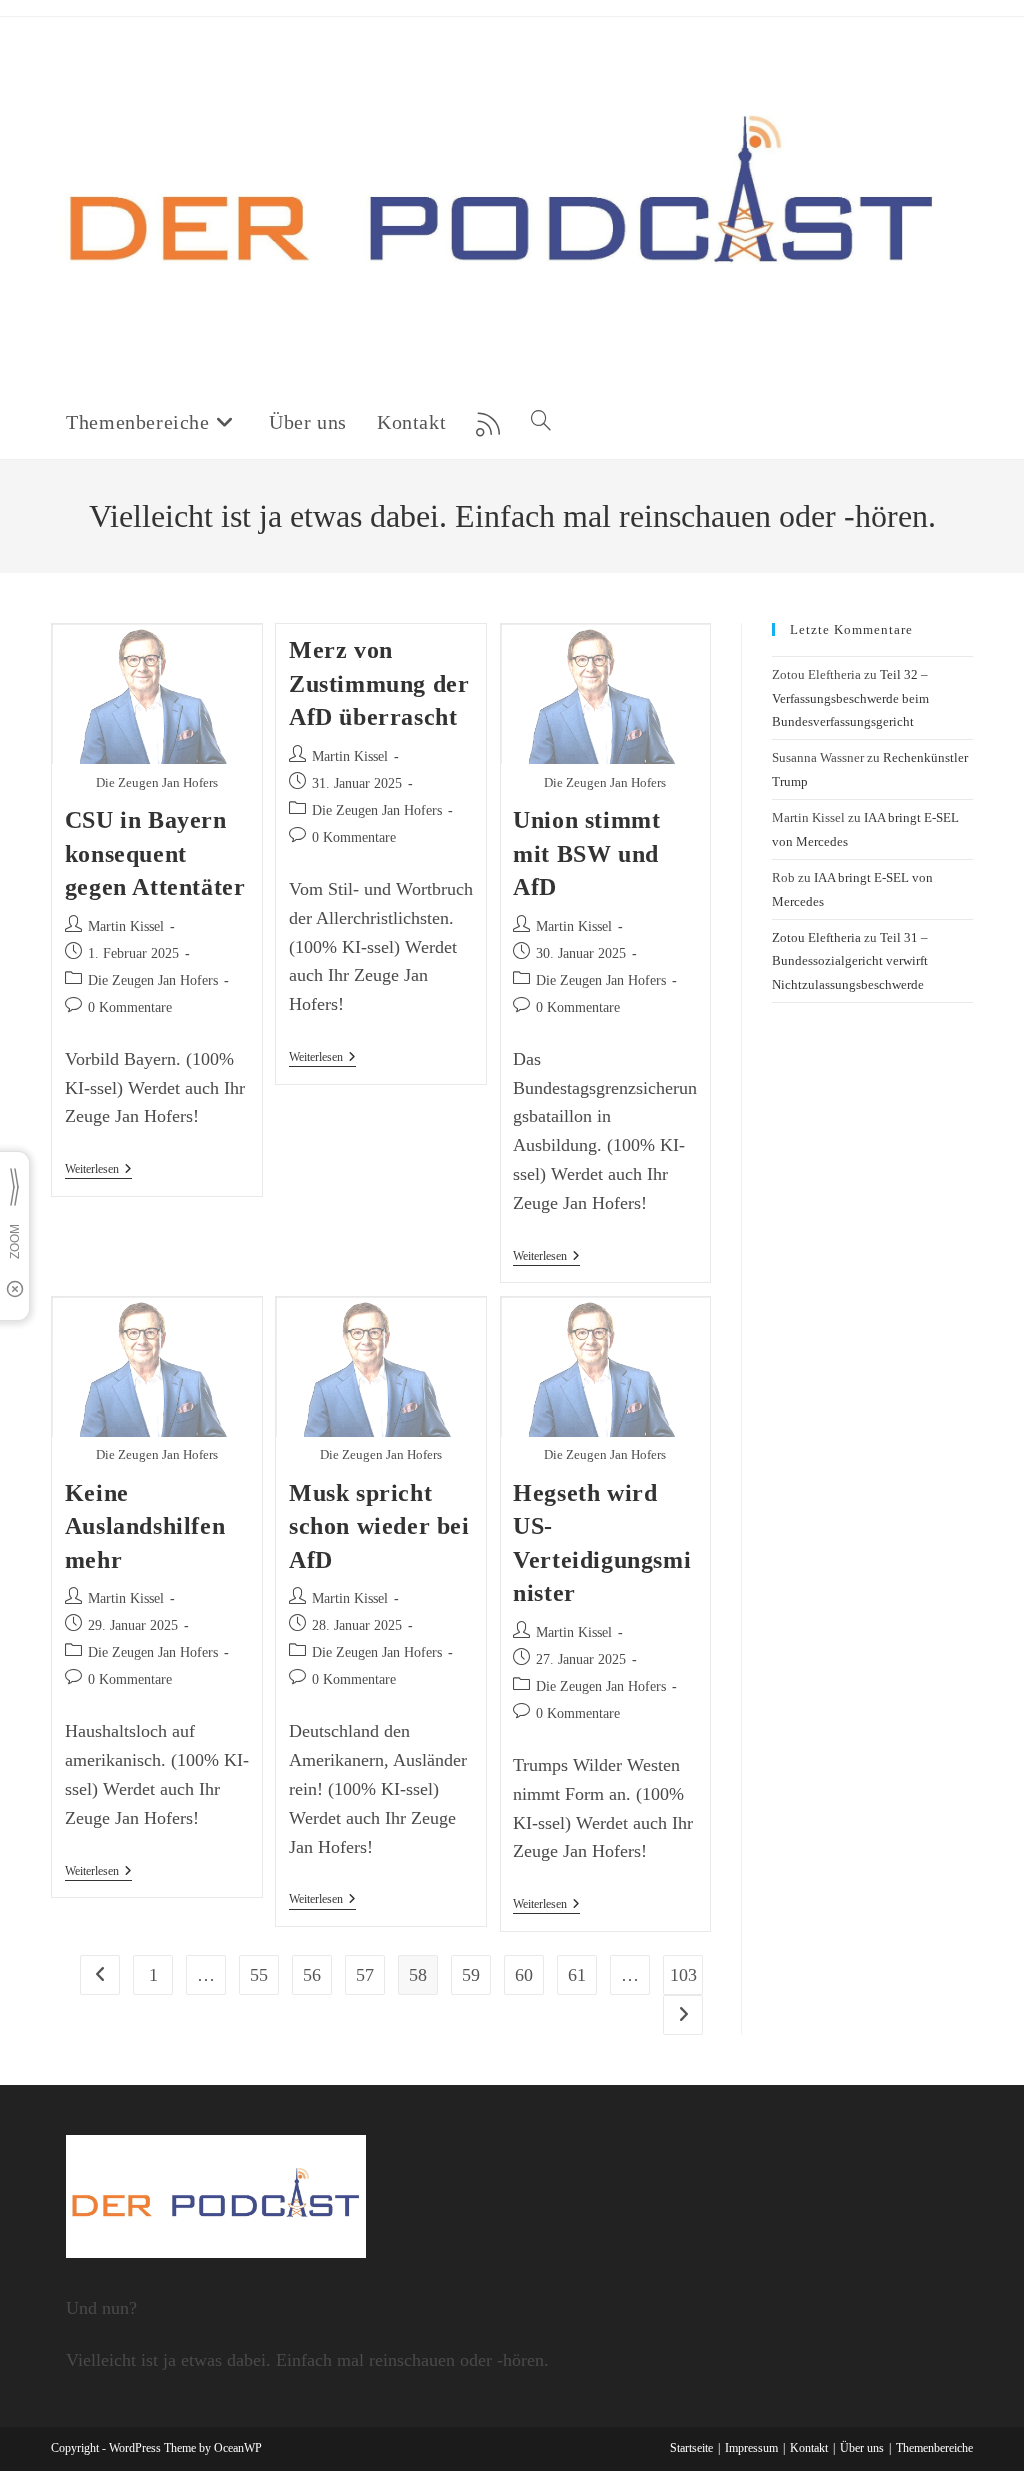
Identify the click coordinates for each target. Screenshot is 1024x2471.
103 (683, 1975)
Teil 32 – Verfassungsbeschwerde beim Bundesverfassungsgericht (850, 698)
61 (577, 1975)
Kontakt (809, 2448)
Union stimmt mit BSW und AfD (586, 853)
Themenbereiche (934, 2448)
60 (524, 1975)
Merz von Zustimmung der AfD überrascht (379, 683)
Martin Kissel (126, 926)
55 (259, 1975)
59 (471, 1975)
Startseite (691, 2448)
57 (365, 1975)
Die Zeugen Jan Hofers (153, 980)
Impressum (751, 2448)
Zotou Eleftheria (816, 937)
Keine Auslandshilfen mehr (145, 1526)
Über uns (862, 2448)
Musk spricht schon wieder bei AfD (379, 1526)
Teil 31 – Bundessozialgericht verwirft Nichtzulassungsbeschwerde (850, 961)
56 (312, 1975)
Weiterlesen (98, 1170)
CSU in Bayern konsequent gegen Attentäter (155, 853)
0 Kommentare (130, 1007)
